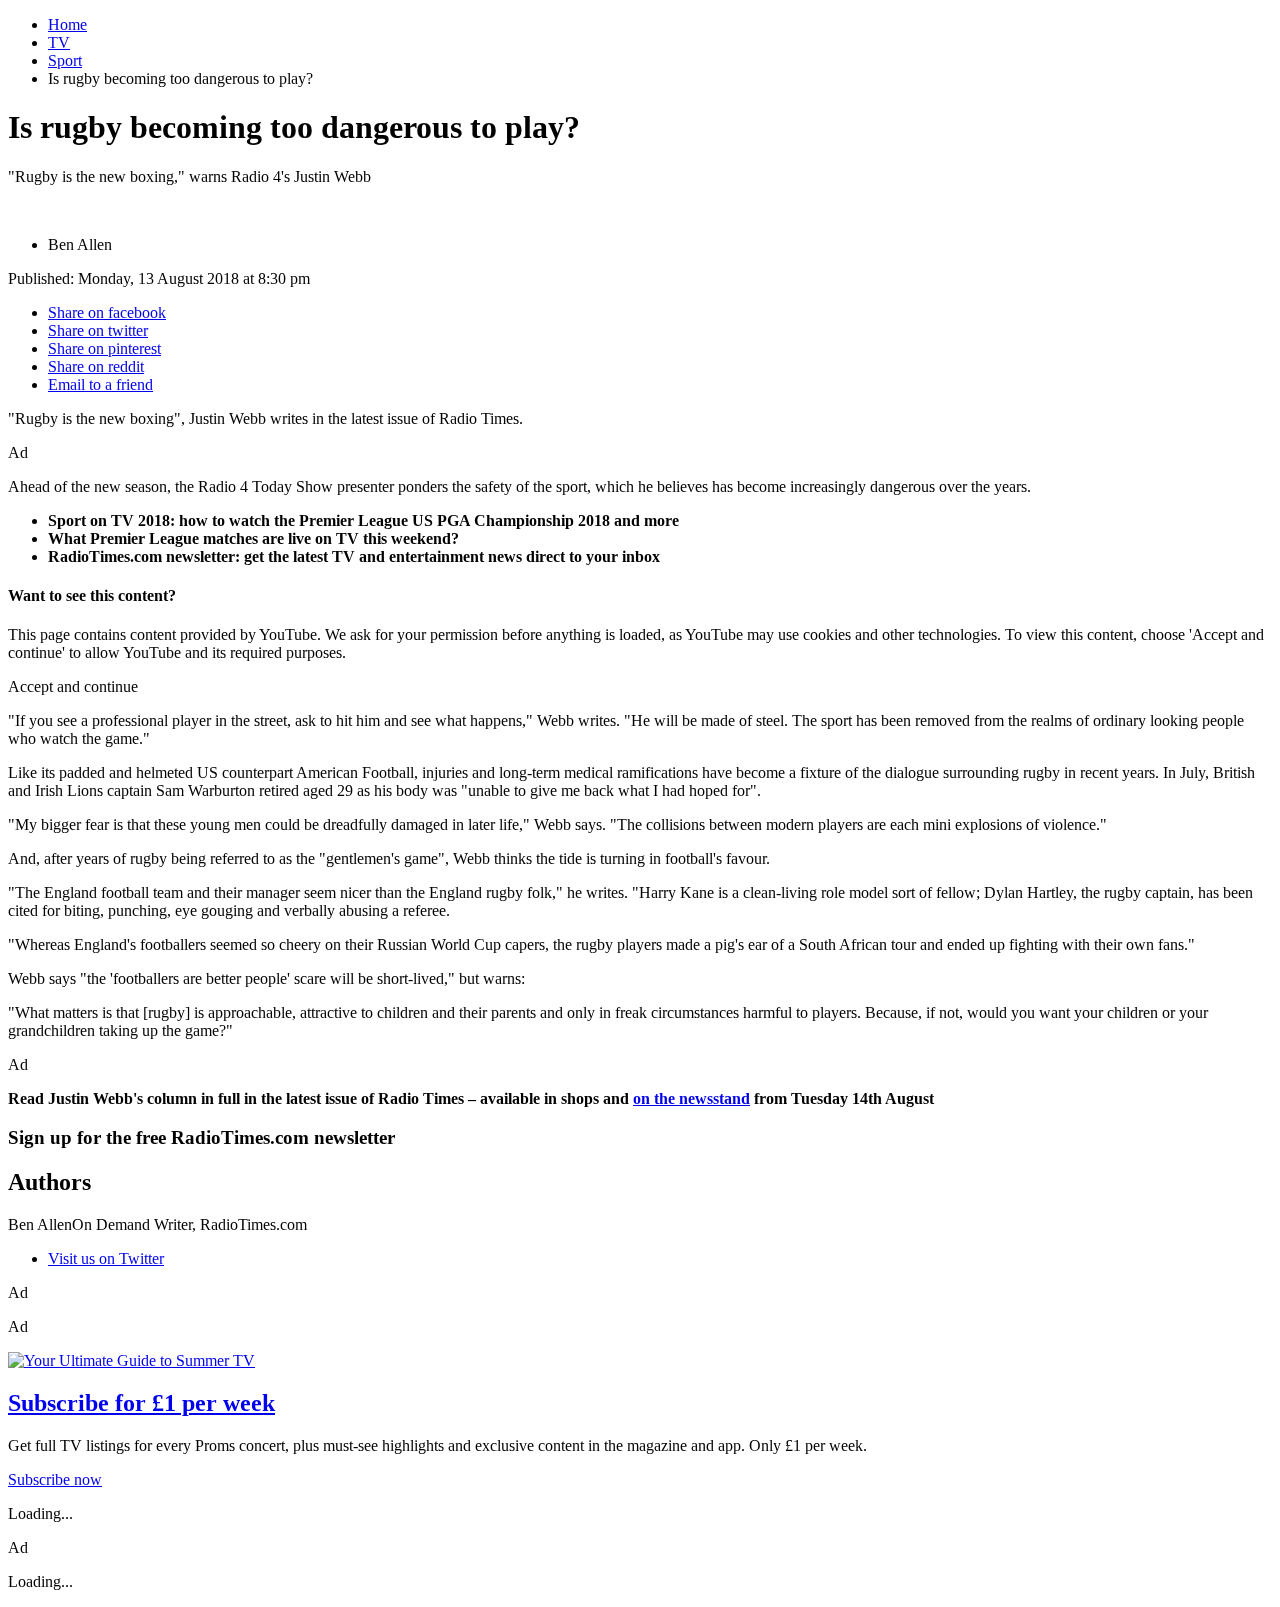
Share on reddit (96, 366)
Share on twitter (98, 330)
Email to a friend (100, 384)
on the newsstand (691, 1098)
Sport (65, 60)
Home (67, 24)
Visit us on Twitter (106, 1258)
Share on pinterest (104, 348)
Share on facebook (107, 312)
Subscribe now (55, 1479)
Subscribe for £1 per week (141, 1403)
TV (59, 42)
